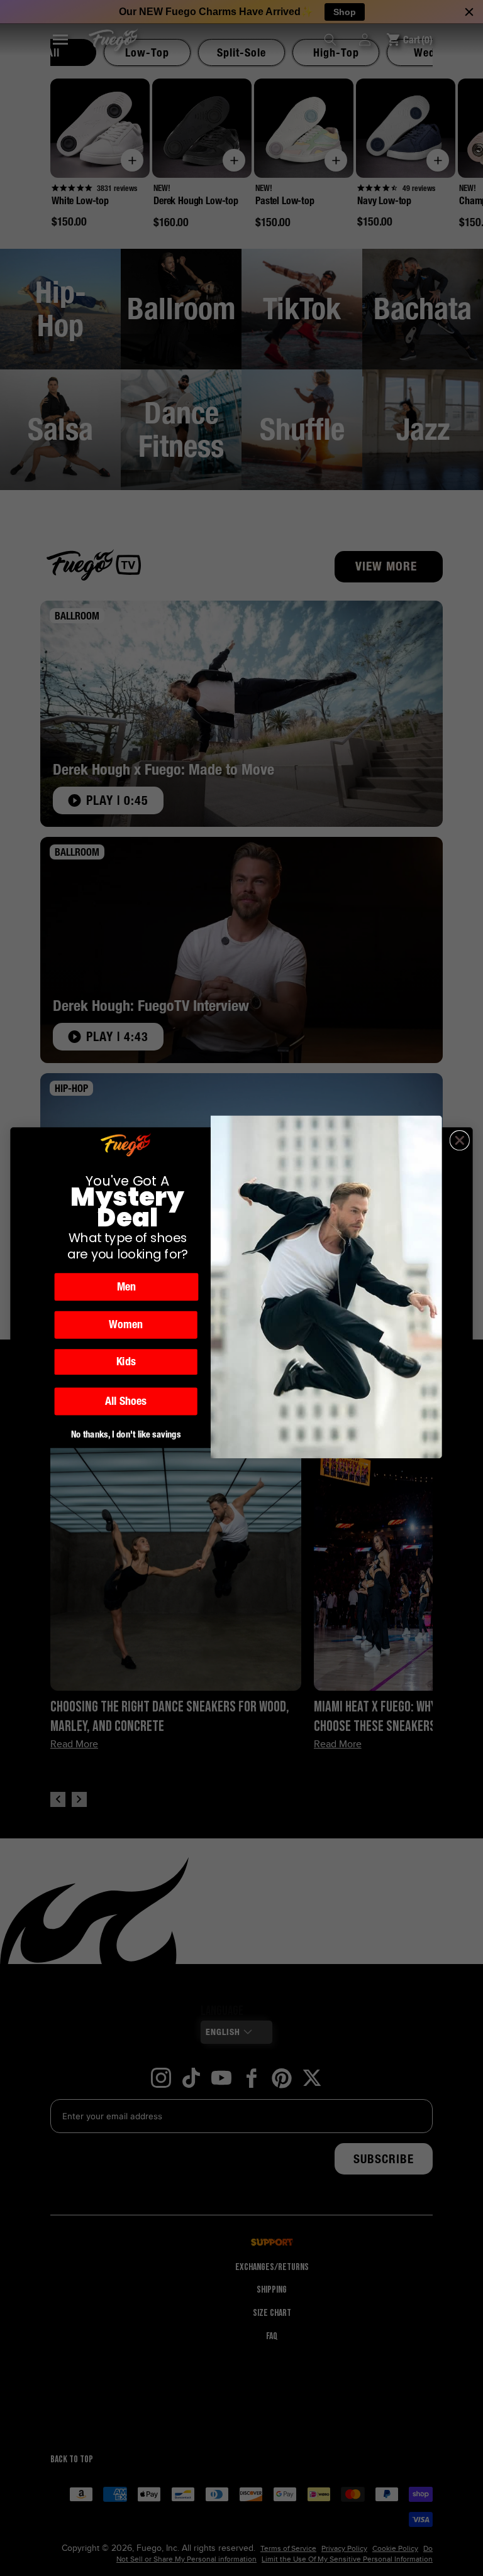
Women (126, 1325)
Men (126, 1287)
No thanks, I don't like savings (126, 1435)
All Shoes (125, 1402)
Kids (126, 1362)
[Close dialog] (460, 1141)
